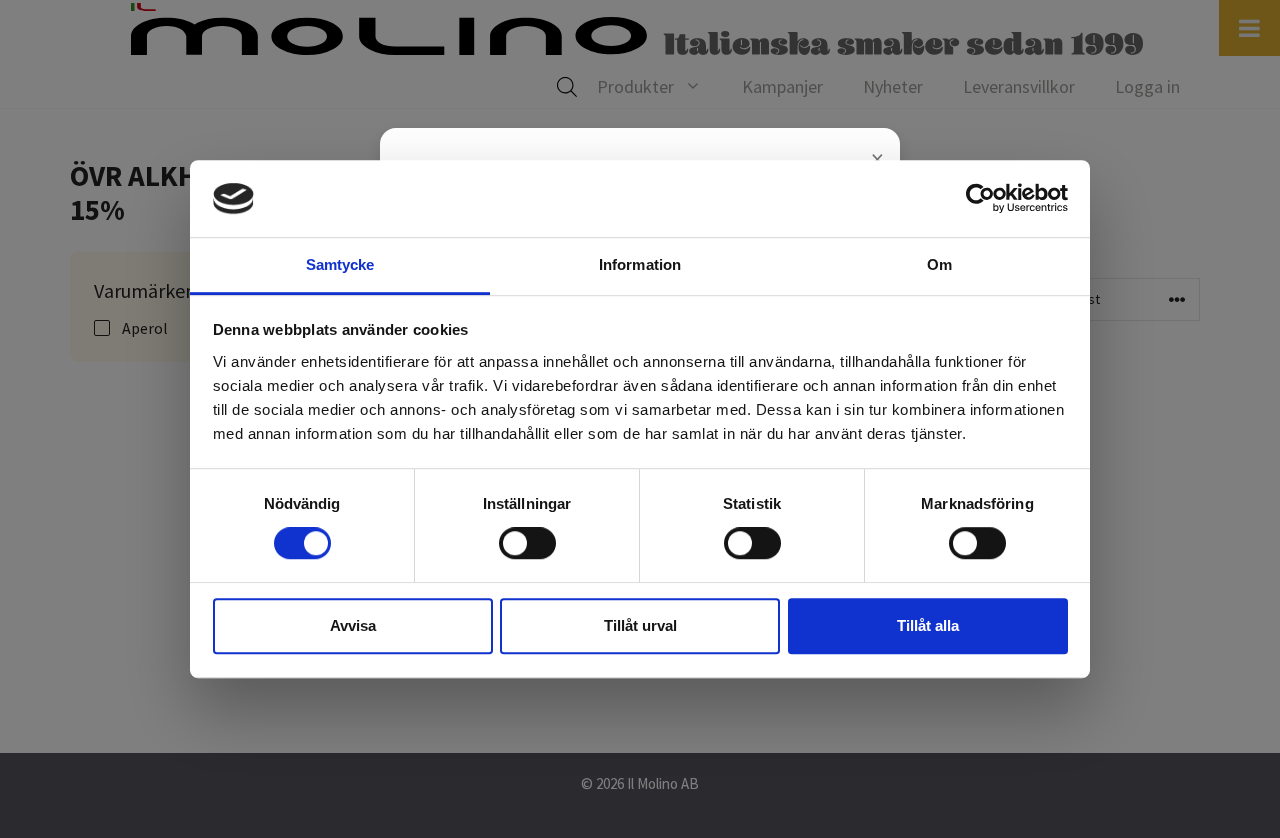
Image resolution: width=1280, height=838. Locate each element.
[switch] (527, 543)
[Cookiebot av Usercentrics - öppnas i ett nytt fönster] (980, 199)
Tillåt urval (640, 625)
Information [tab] (640, 264)
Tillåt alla (928, 625)
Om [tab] (939, 264)
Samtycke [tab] (340, 264)
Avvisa (353, 625)
